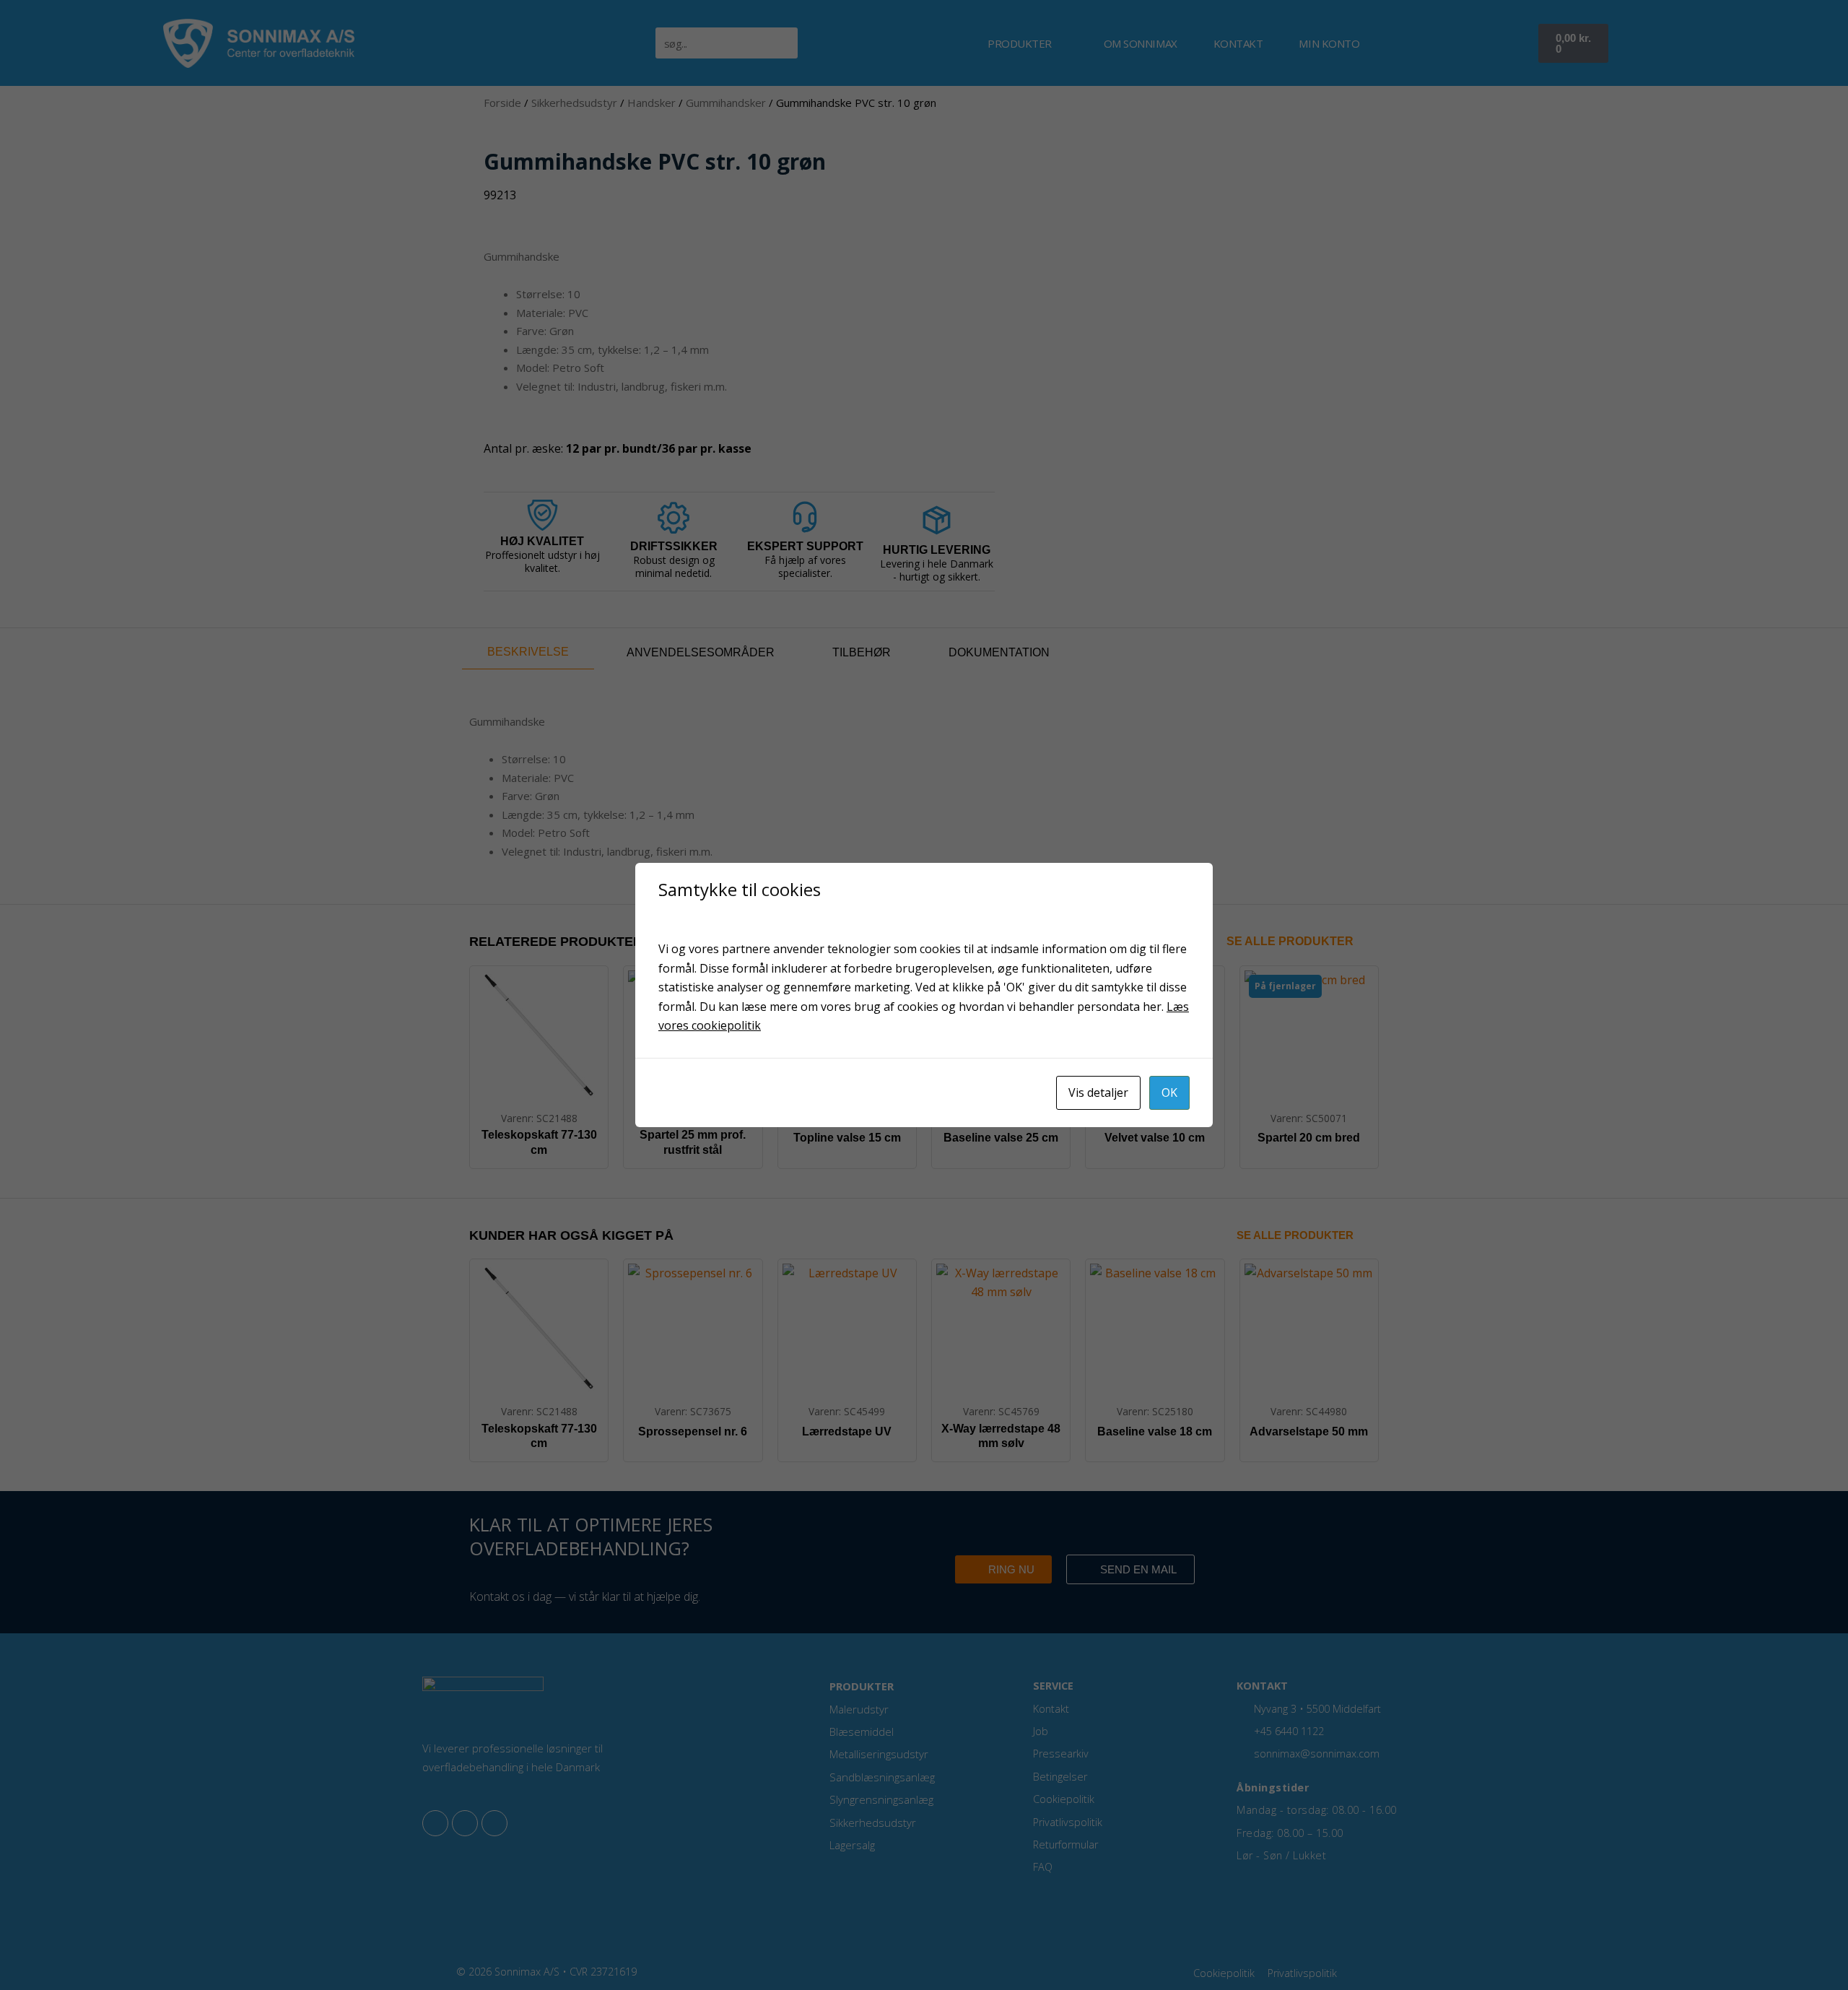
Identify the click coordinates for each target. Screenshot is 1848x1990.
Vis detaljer (1098, 1092)
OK (1169, 1092)
